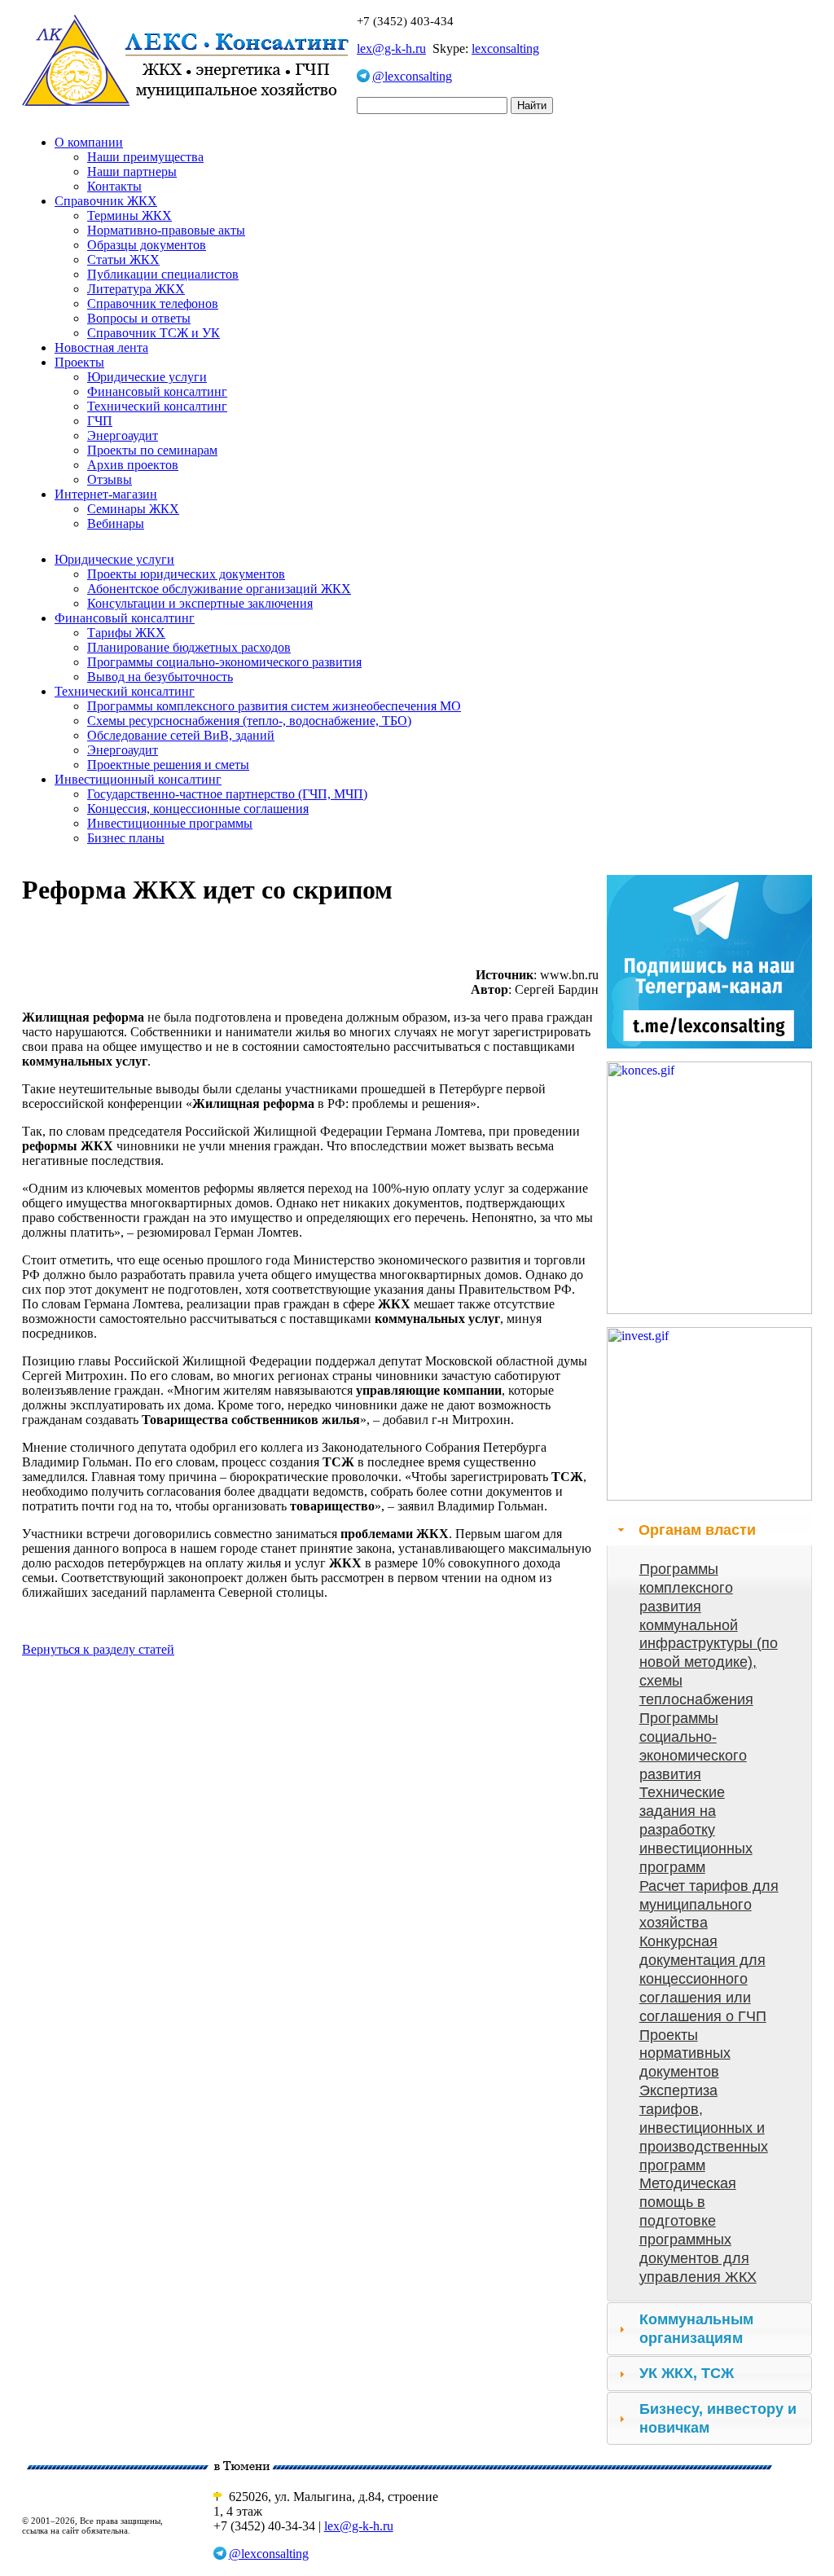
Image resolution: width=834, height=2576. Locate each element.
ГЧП (100, 421)
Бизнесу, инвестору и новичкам (718, 2418)
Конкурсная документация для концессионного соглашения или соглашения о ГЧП (703, 1978)
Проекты (79, 362)
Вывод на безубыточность (160, 677)
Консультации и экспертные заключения (200, 603)
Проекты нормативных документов (685, 2054)
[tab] (709, 1530)
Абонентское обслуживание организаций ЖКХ (219, 589)
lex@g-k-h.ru (391, 48)
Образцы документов (147, 245)
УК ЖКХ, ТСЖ (687, 2373)
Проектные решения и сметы (168, 765)
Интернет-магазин (106, 494)
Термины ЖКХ (129, 215)
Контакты (114, 186)
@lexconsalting (412, 76)
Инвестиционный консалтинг (138, 779)
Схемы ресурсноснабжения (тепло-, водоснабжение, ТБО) (249, 721)
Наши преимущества (145, 157)
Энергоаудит (123, 435)
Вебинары (116, 523)
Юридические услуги (147, 377)
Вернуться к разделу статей (98, 1649)
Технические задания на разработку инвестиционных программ (696, 1829)
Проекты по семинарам (152, 450)
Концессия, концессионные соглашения (198, 809)
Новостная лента (101, 347)
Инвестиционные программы (170, 823)
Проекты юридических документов (186, 574)
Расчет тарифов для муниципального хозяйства (709, 1905)
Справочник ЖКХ (106, 201)
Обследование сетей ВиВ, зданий (181, 735)
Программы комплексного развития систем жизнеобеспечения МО (274, 706)
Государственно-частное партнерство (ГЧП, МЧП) (227, 794)
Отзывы (110, 479)
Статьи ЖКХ (123, 259)
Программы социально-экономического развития (224, 662)
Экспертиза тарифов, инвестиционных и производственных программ (704, 2128)
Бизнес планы (126, 838)
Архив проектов (133, 465)
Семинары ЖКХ (133, 509)
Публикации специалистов (163, 274)
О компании (89, 142)
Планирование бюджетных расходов (189, 647)
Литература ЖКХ (136, 289)
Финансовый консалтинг (157, 391)
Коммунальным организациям (696, 2329)
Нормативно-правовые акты (166, 230)
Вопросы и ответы (139, 318)
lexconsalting (505, 48)
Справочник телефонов (153, 303)
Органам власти (697, 1530)
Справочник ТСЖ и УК (154, 333)
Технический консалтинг (157, 406)
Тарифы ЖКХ (126, 633)
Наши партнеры (132, 171)
